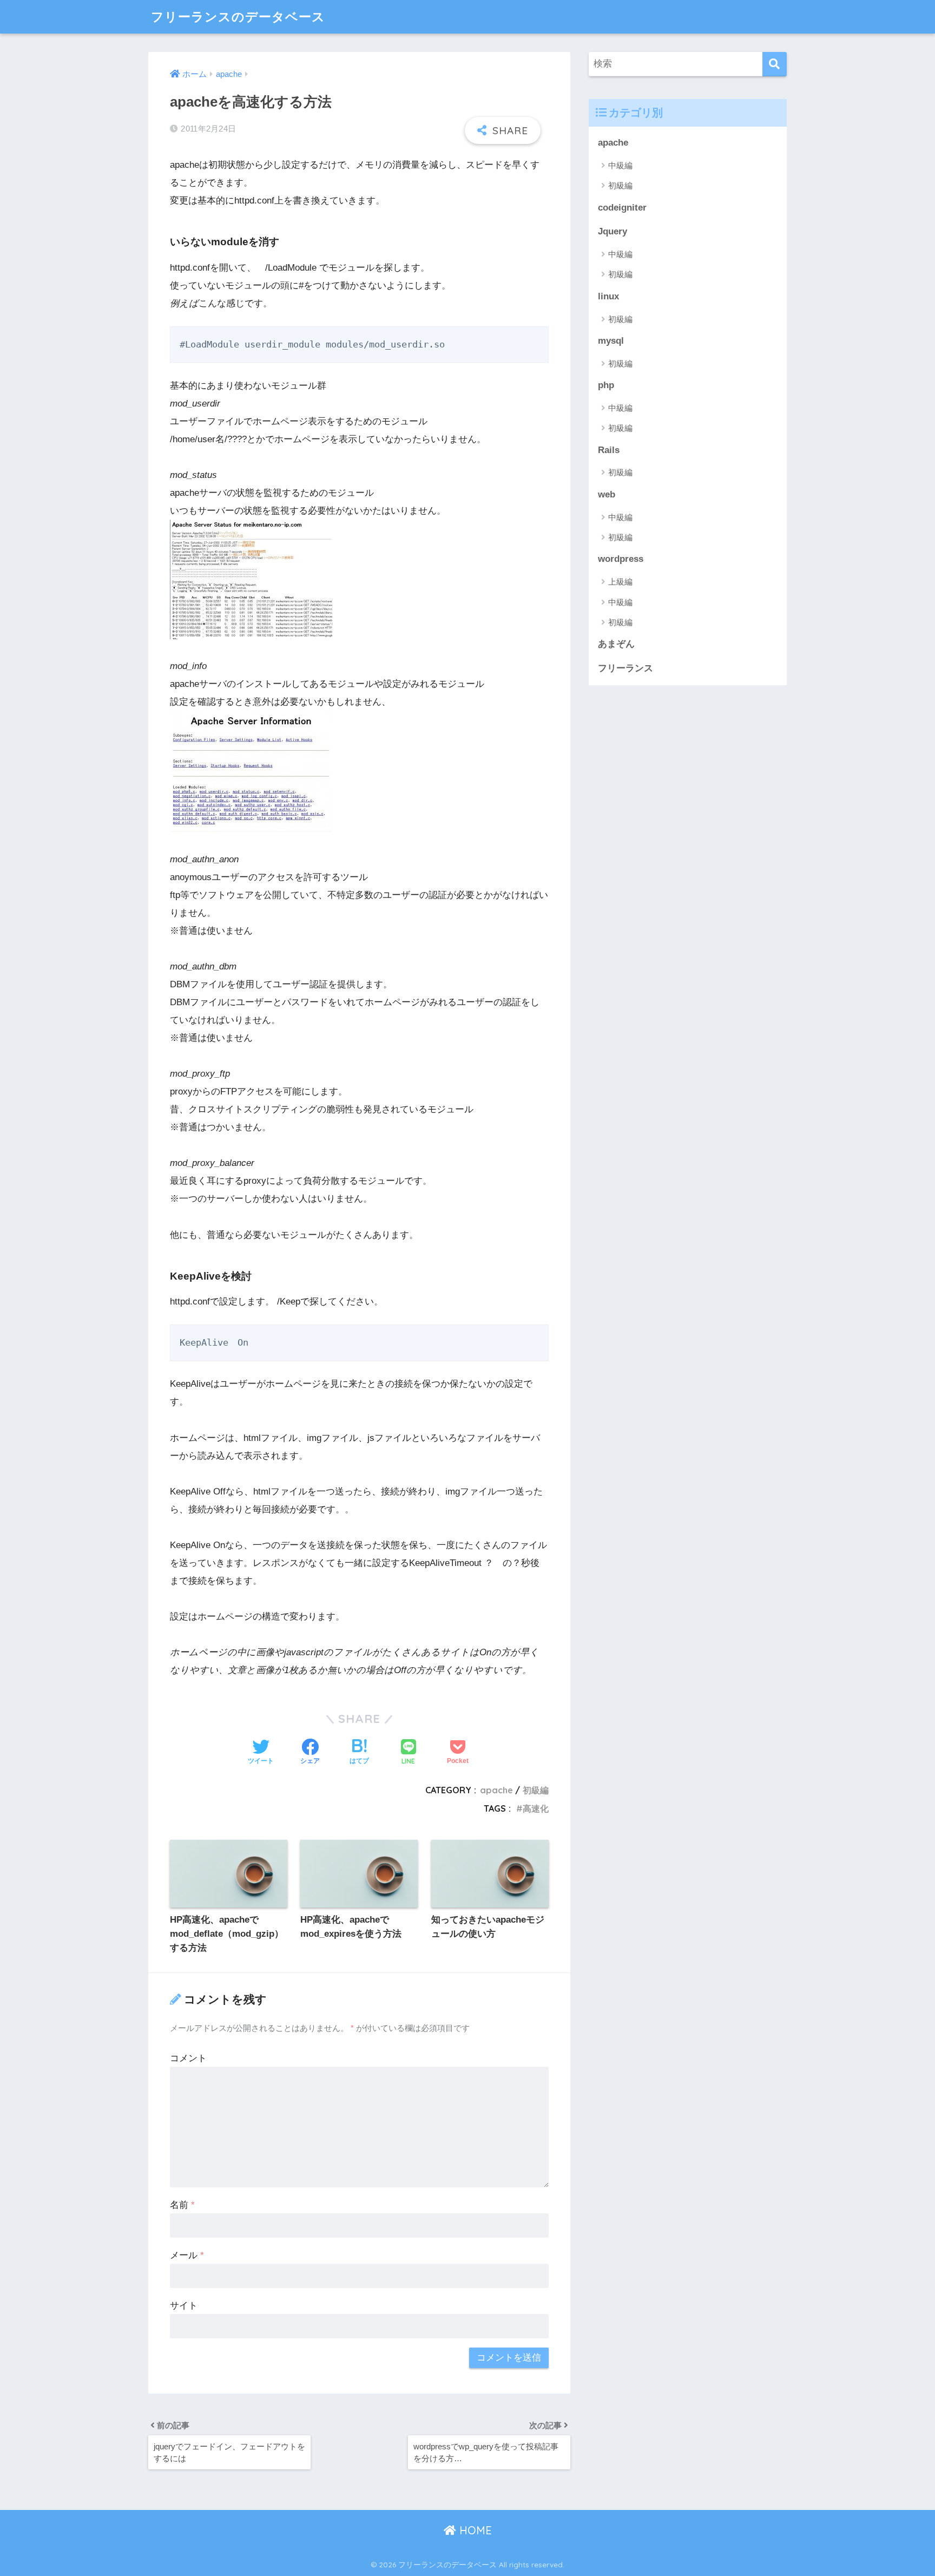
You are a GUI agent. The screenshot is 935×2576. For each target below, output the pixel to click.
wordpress (621, 559)
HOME (474, 2530)
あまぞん (616, 644)
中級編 (620, 165)
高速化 (536, 1808)
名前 (182, 2205)
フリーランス (625, 668)
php (606, 385)
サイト (184, 2306)
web (607, 494)
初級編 (536, 1790)
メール (187, 2255)
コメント (188, 2058)
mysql (611, 341)
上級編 (620, 582)
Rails (609, 450)
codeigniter (622, 208)
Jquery (613, 231)
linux (608, 296)
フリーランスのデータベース (238, 17)
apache (496, 1790)
